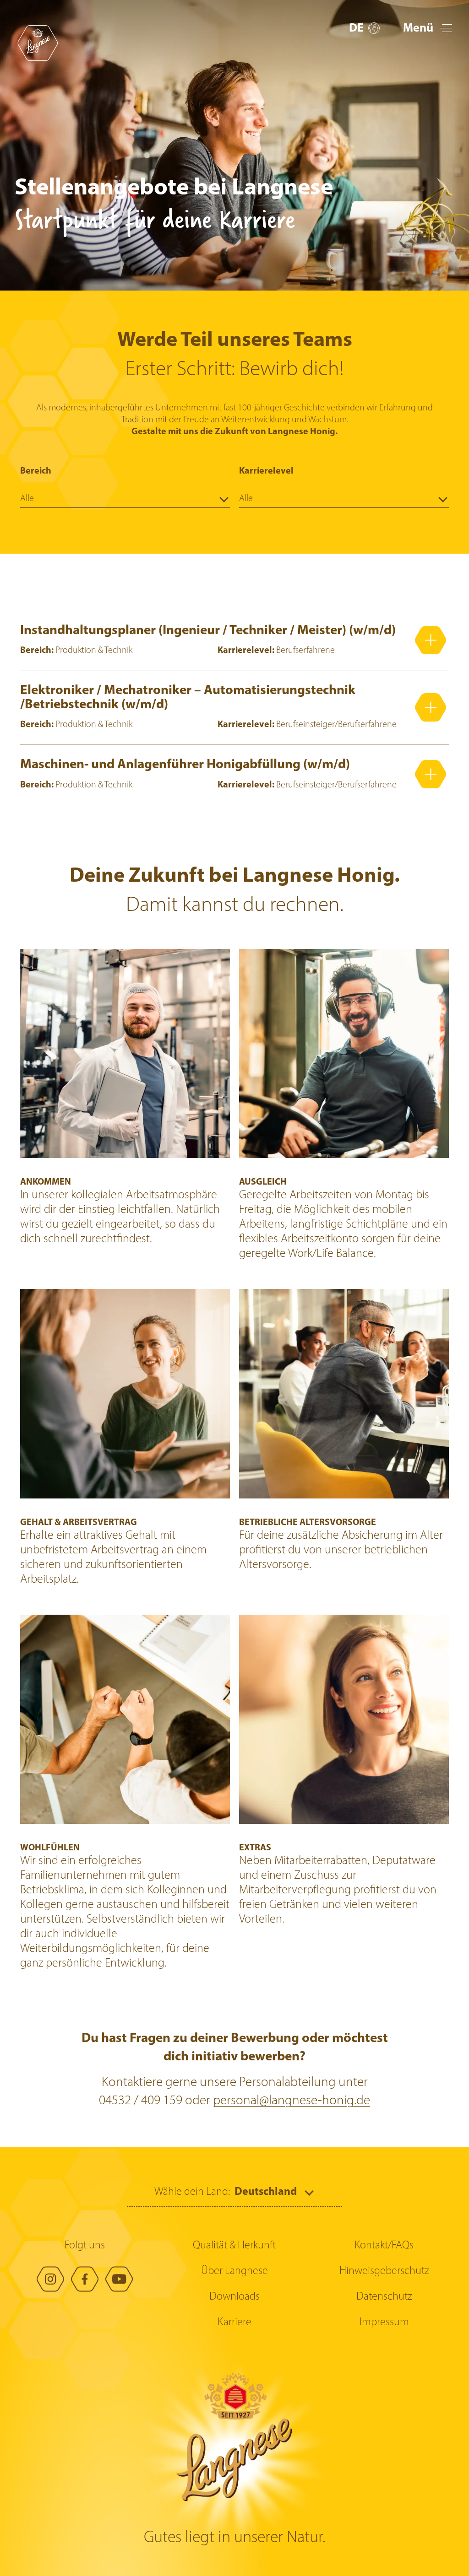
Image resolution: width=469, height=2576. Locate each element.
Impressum (384, 2323)
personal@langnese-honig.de (292, 2101)
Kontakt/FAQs (384, 2246)
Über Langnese (234, 2271)
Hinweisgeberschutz (384, 2271)
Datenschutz (384, 2297)
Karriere (234, 2323)
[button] (364, 29)
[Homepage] (38, 43)
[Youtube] (119, 2279)
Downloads (234, 2297)
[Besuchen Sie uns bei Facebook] (85, 2279)
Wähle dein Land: (192, 2192)
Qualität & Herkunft (234, 2246)
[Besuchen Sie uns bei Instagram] (50, 2279)
